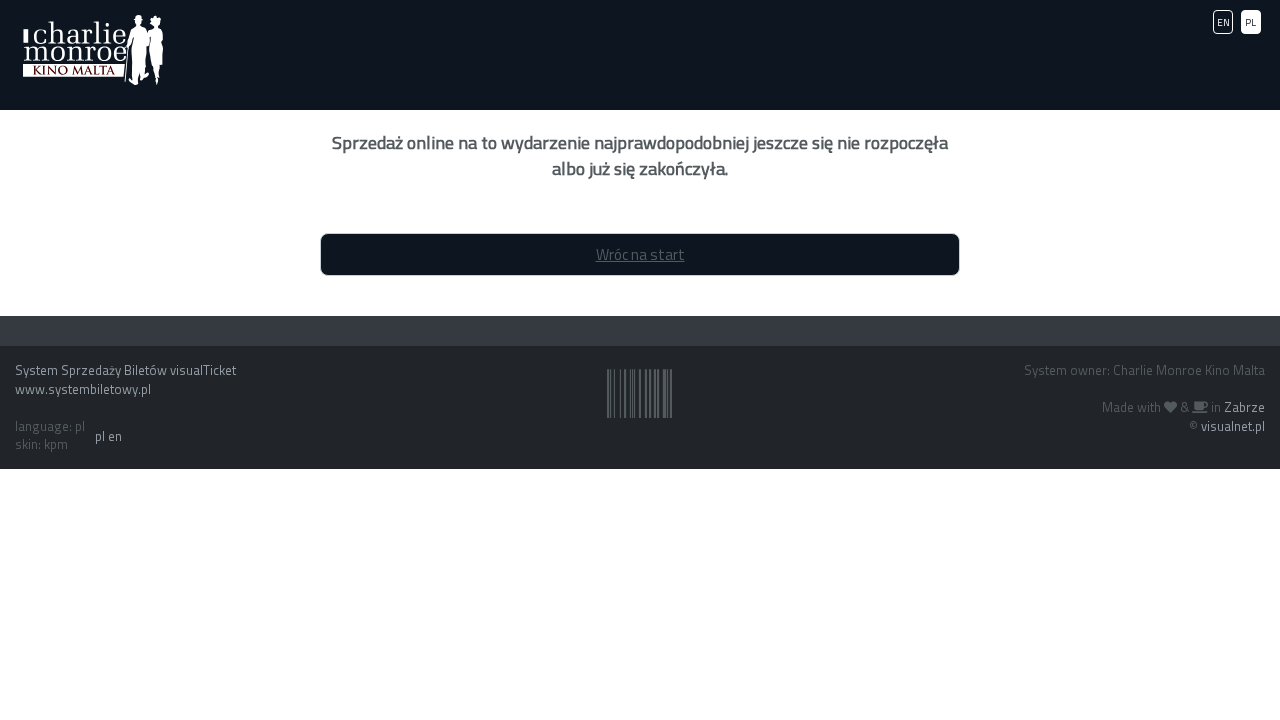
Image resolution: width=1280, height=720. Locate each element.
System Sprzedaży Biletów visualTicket (125, 370)
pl (100, 436)
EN (1223, 22)
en (115, 436)
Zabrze (1244, 407)
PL (1250, 22)
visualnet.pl (1233, 426)
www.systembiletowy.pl (83, 389)
